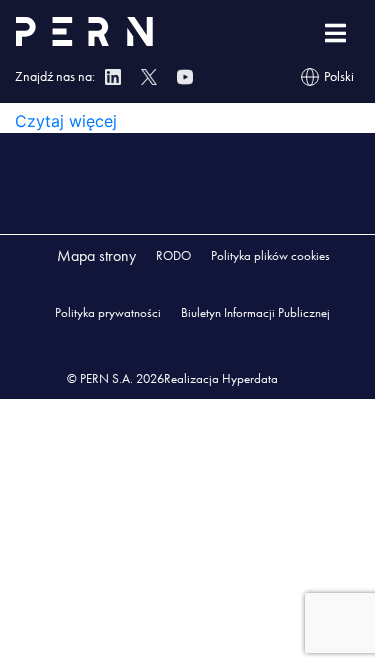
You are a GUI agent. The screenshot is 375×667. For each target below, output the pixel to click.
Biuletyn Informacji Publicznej (255, 312)
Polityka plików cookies (270, 255)
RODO (173, 255)
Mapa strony (96, 255)
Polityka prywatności (108, 312)
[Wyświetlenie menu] (335, 33)
